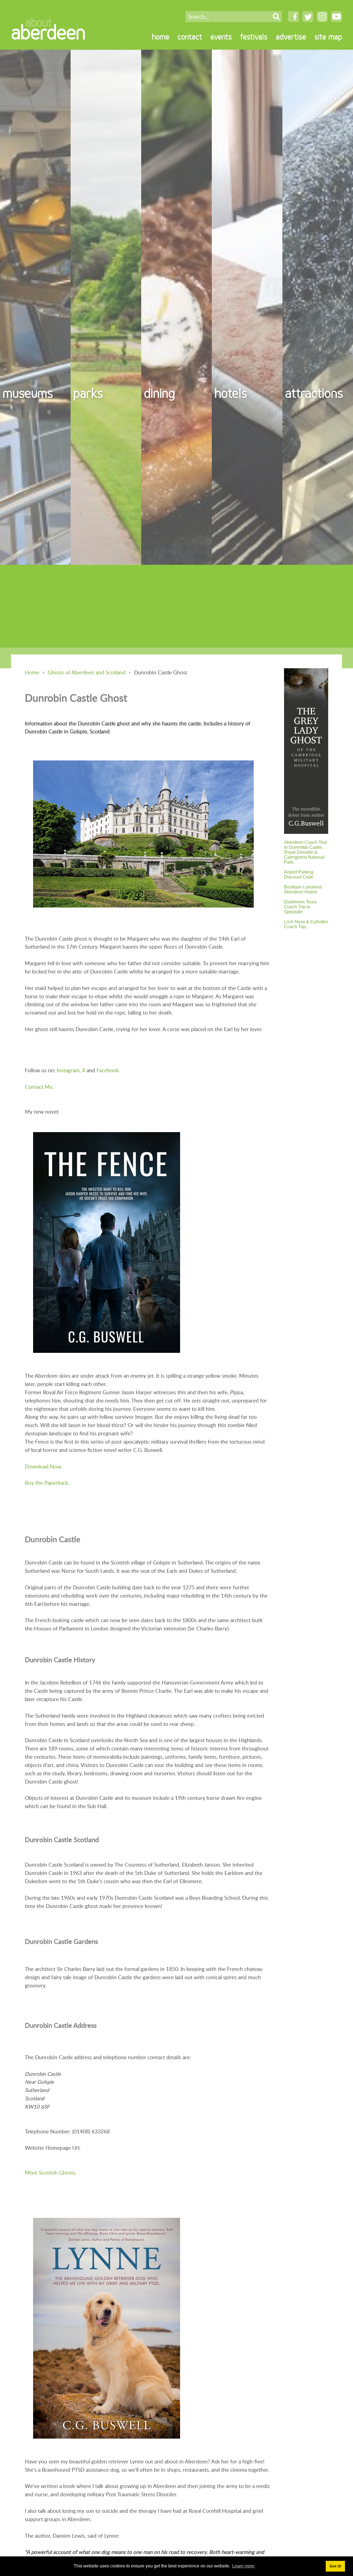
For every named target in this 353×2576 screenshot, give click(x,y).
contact (190, 37)
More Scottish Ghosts (50, 2172)
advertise (291, 37)
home (161, 37)
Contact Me (39, 1087)
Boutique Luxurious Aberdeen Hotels (303, 889)
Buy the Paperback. (47, 1483)
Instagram (68, 1070)
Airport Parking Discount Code (299, 875)
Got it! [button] (335, 2566)
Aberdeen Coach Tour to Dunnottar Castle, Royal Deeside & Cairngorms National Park (306, 852)
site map (328, 37)
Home (32, 672)
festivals (254, 37)
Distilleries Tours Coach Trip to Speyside (300, 907)
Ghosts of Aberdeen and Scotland (87, 672)
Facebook (108, 1070)
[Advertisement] (176, 606)
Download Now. (44, 1466)
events (221, 37)
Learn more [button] (243, 2566)
